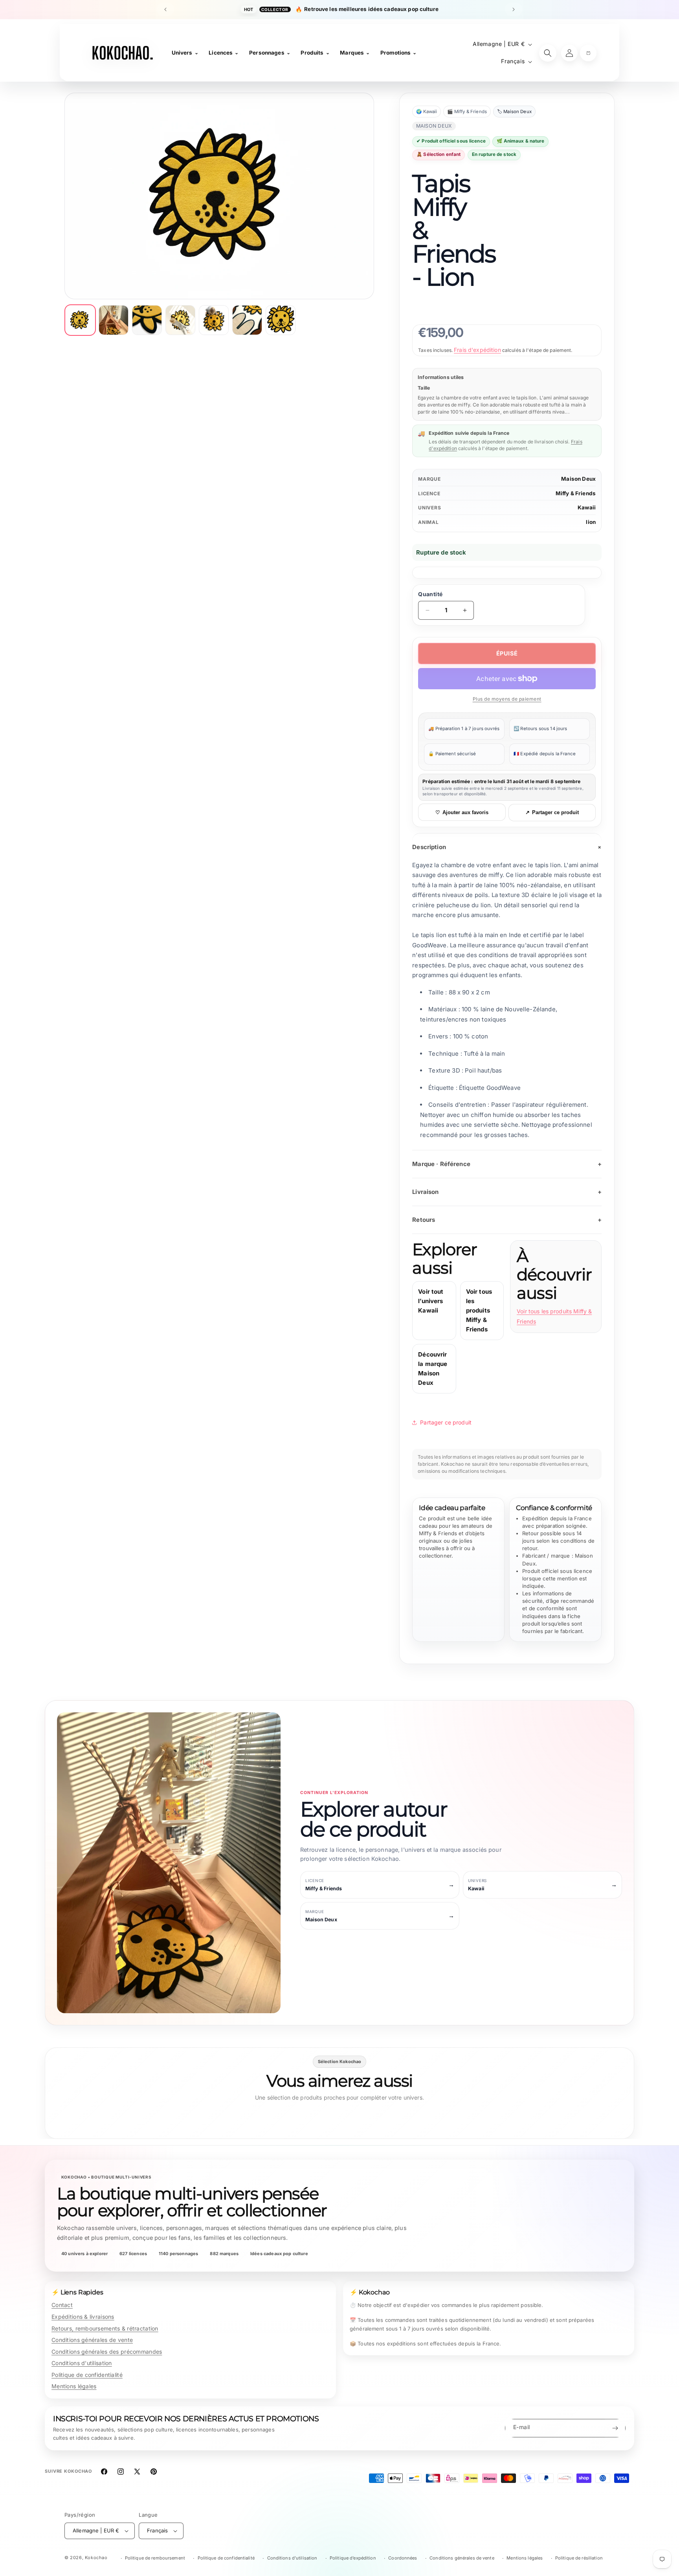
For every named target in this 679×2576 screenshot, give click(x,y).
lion (591, 522)
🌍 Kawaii (427, 112)
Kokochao (96, 2558)
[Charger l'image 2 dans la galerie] (114, 320)
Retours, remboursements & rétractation (105, 2328)
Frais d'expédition (477, 350)
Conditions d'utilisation (82, 2363)
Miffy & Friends (576, 493)
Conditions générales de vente (92, 2340)
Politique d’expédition (353, 2558)
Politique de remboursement (155, 2558)
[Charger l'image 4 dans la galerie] (180, 320)
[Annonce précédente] (165, 9)
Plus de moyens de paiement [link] (507, 699)
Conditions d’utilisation (292, 2558)
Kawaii (587, 507)
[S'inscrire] (615, 2428)
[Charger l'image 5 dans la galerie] (214, 320)
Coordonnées (403, 2558)
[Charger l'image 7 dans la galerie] (281, 320)
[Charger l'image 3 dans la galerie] (147, 320)
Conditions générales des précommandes (107, 2352)
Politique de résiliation (579, 2558)
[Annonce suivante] (514, 9)
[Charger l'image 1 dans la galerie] (80, 320)
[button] (588, 53)
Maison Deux (578, 479)
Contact (62, 2305)
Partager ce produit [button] (446, 1422)
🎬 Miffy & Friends (467, 112)
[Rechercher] (548, 53)
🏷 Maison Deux (514, 112)
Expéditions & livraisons (83, 2317)
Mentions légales (74, 2386)
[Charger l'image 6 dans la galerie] (247, 320)
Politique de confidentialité (87, 2375)
